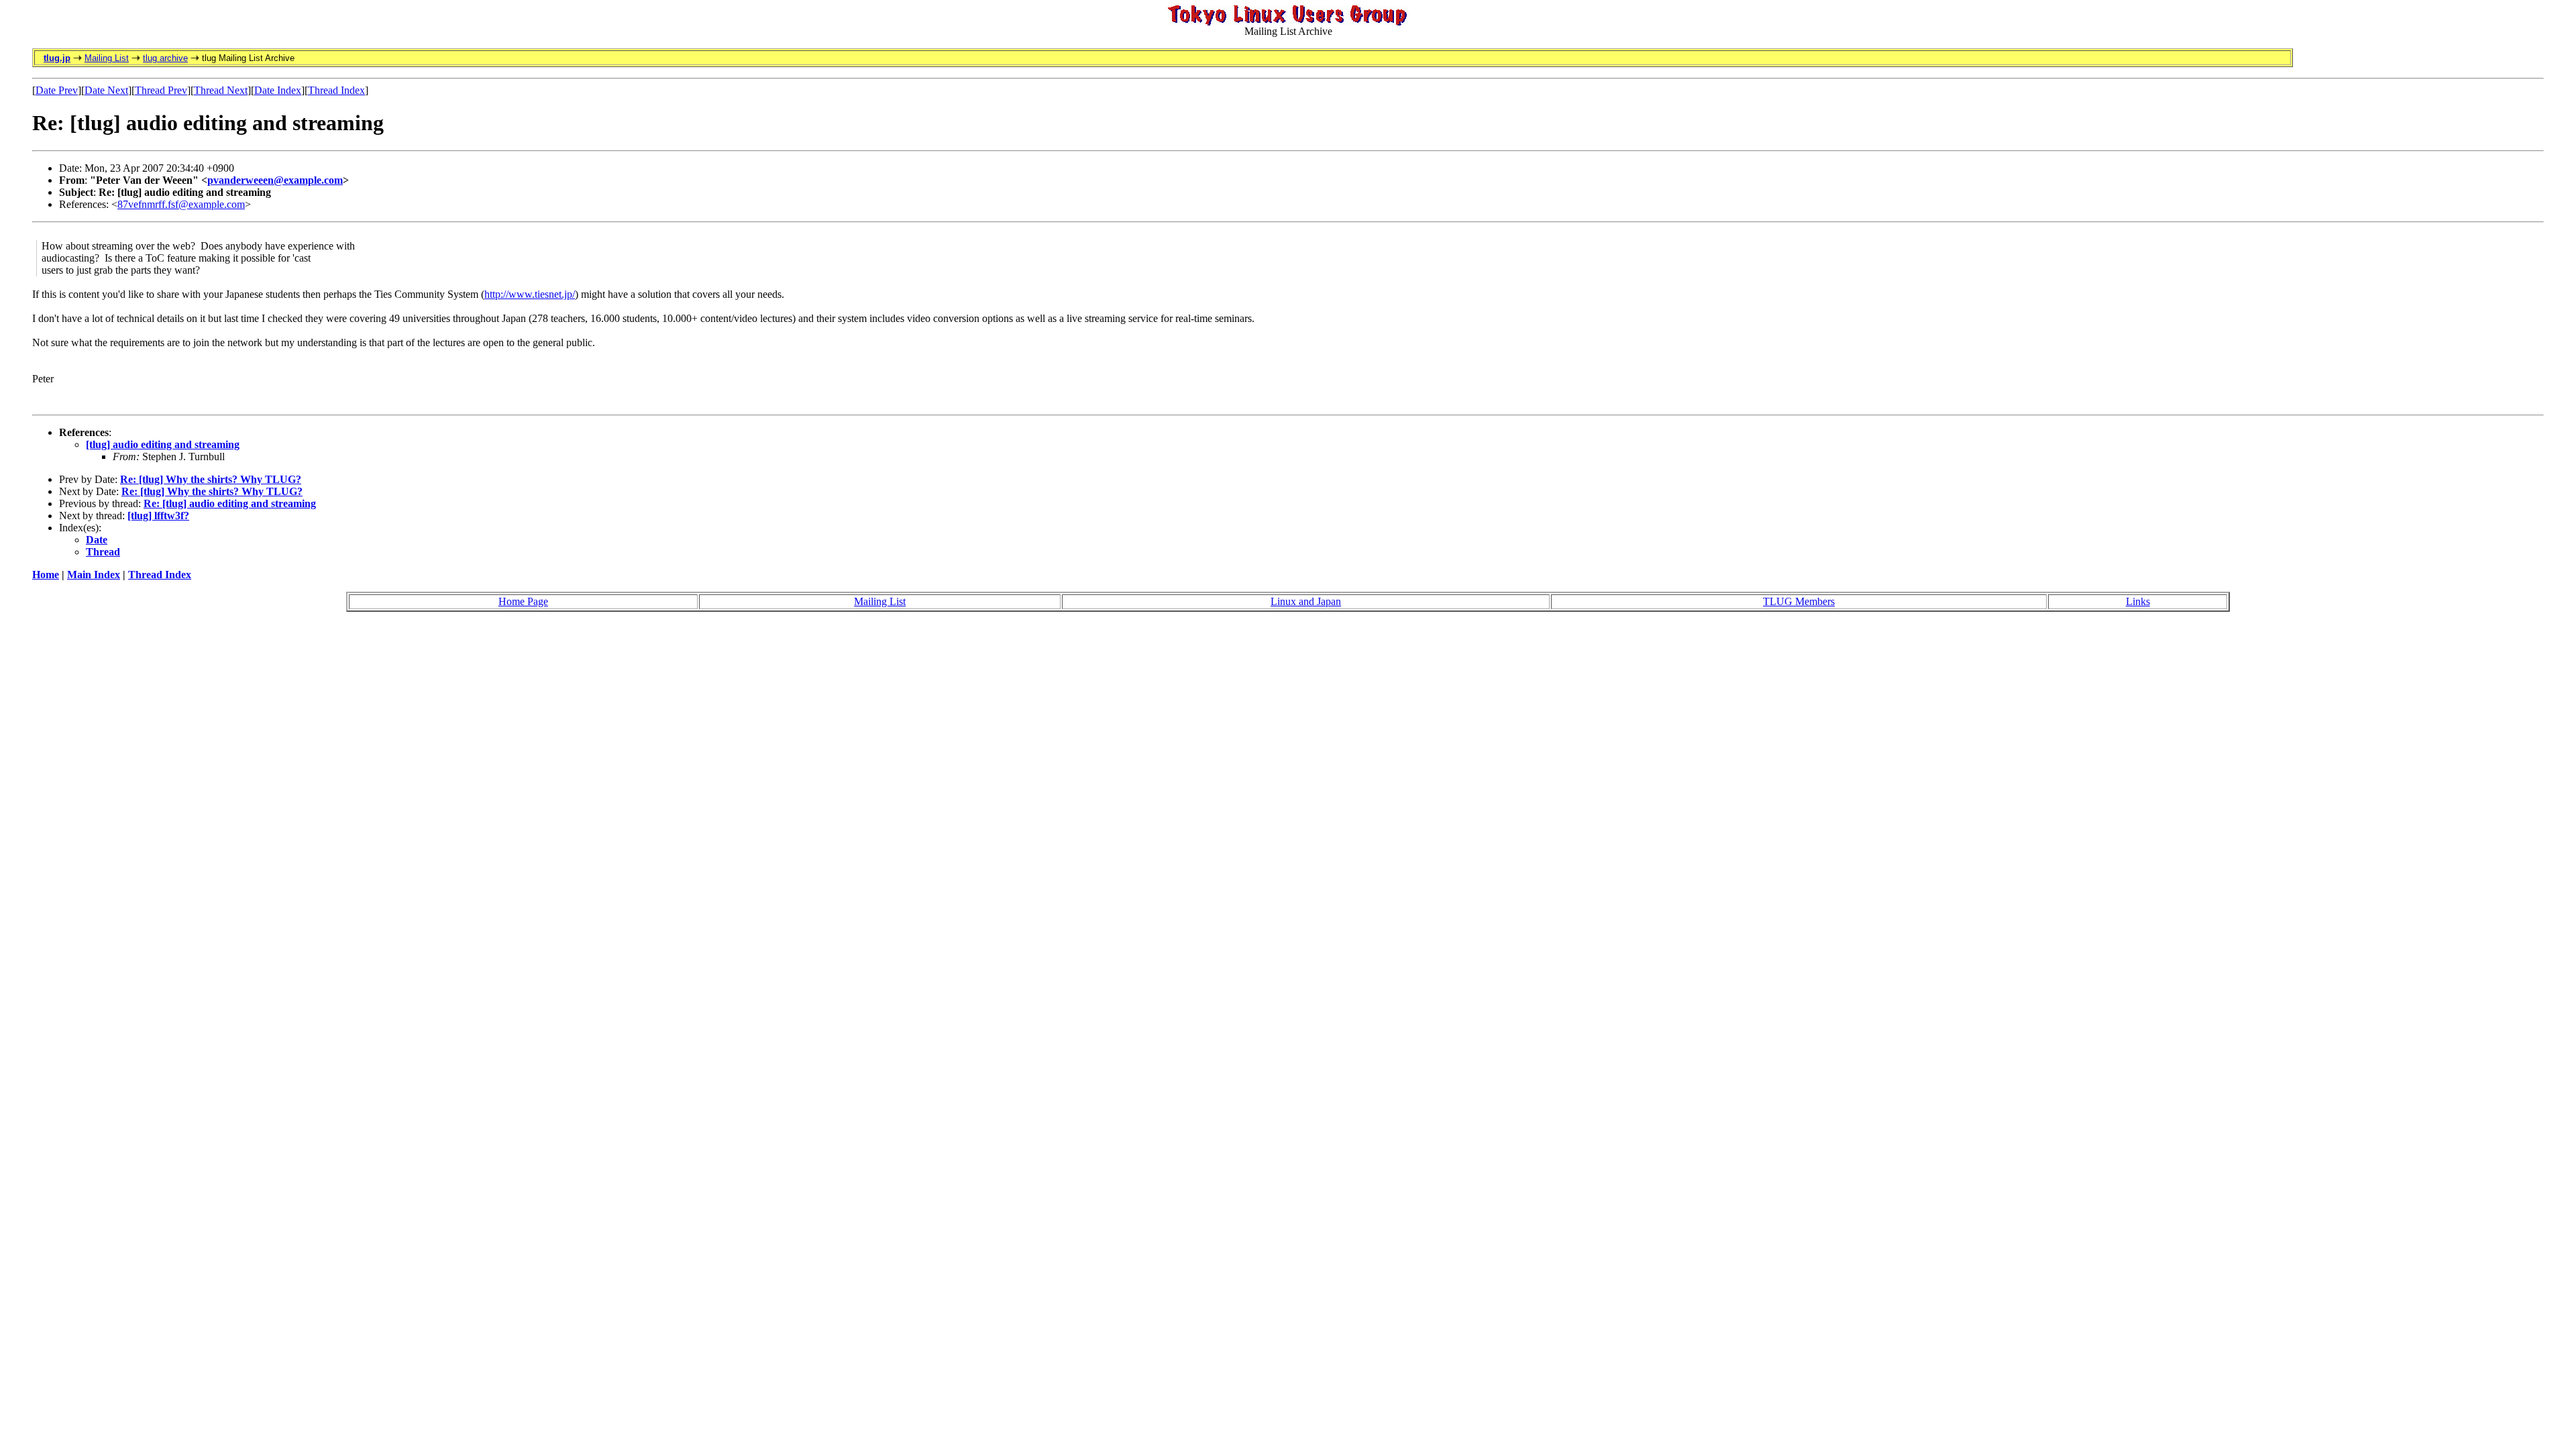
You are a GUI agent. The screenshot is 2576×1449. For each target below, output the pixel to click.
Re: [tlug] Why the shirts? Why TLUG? (211, 479)
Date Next (106, 90)
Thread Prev (161, 90)
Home (46, 575)
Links (2138, 601)
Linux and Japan (1306, 601)
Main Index (94, 575)
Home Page (523, 601)
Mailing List (107, 58)
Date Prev (57, 90)
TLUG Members (1799, 601)
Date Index (278, 90)
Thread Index (336, 90)
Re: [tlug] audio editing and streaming (230, 503)
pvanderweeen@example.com (275, 180)
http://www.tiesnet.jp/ (530, 294)
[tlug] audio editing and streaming (163, 444)
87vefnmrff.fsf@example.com (181, 204)
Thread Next (221, 90)
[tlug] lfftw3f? (158, 516)
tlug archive (165, 58)
